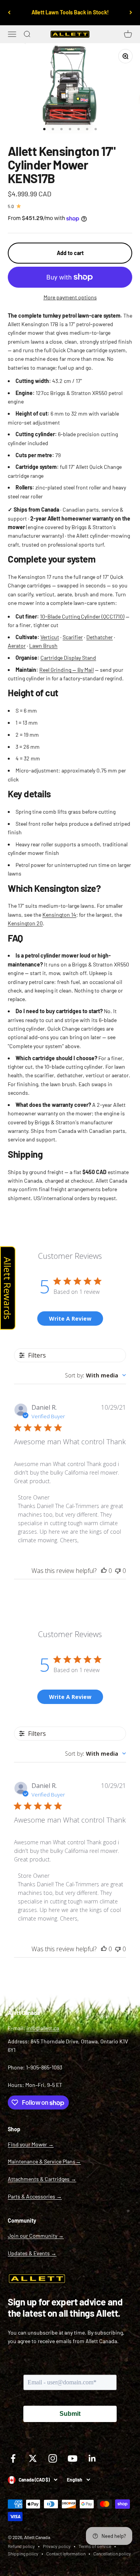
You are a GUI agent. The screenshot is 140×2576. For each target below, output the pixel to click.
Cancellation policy (112, 2553)
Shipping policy (23, 2553)
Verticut (50, 637)
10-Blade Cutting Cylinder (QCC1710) (82, 616)
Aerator (17, 646)
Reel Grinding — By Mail (66, 670)
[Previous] (9, 13)
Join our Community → (36, 2236)
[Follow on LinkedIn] (92, 2458)
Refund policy (21, 2546)
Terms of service (95, 2546)
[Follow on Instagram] (53, 2458)
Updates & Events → (32, 2253)
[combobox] (95, 1375)
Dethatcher (100, 637)
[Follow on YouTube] (73, 2458)
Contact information (66, 2553)
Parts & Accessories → (35, 2196)
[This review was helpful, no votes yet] (104, 1571)
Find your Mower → (31, 2144)
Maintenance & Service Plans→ (44, 2161)
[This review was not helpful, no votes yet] (118, 1571)
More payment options (70, 297)
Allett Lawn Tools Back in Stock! (70, 12)
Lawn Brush (43, 646)
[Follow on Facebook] (13, 2458)
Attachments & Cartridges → (42, 2179)
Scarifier (73, 637)
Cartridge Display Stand (68, 658)
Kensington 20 (25, 923)
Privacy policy (57, 2546)
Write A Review (70, 1319)
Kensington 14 (59, 915)
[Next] (131, 13)
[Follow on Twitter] (33, 2458)
